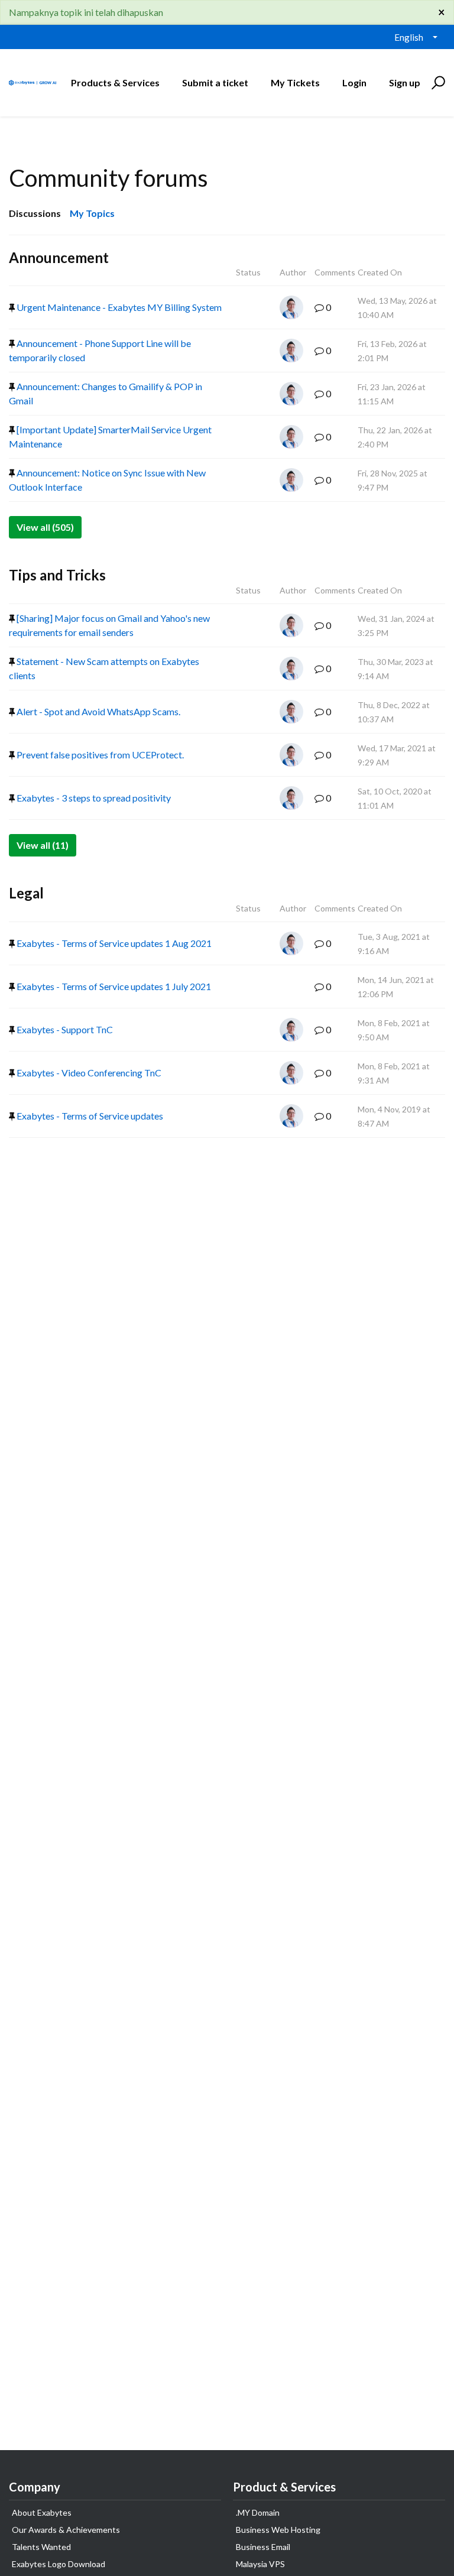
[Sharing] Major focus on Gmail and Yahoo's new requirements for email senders (109, 625)
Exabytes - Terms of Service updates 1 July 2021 (113, 986)
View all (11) (43, 845)
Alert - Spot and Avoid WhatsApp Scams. (98, 711)
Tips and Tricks (57, 575)
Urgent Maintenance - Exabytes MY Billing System (118, 307)
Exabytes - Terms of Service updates (89, 1116)
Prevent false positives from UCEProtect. (99, 755)
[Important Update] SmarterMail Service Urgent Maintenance (110, 437)
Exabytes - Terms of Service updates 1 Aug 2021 (113, 943)
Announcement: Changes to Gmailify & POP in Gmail (106, 393)
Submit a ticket (215, 82)
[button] (437, 83)
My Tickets (295, 82)
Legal (26, 893)
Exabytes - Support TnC (64, 1029)
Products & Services (115, 82)
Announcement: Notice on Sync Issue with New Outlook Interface (107, 480)
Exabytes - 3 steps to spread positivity (93, 798)
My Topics (92, 213)
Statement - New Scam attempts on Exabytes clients (104, 668)
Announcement (59, 257)
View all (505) (45, 527)
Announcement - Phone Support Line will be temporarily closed (100, 350)
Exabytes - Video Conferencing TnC (88, 1073)
